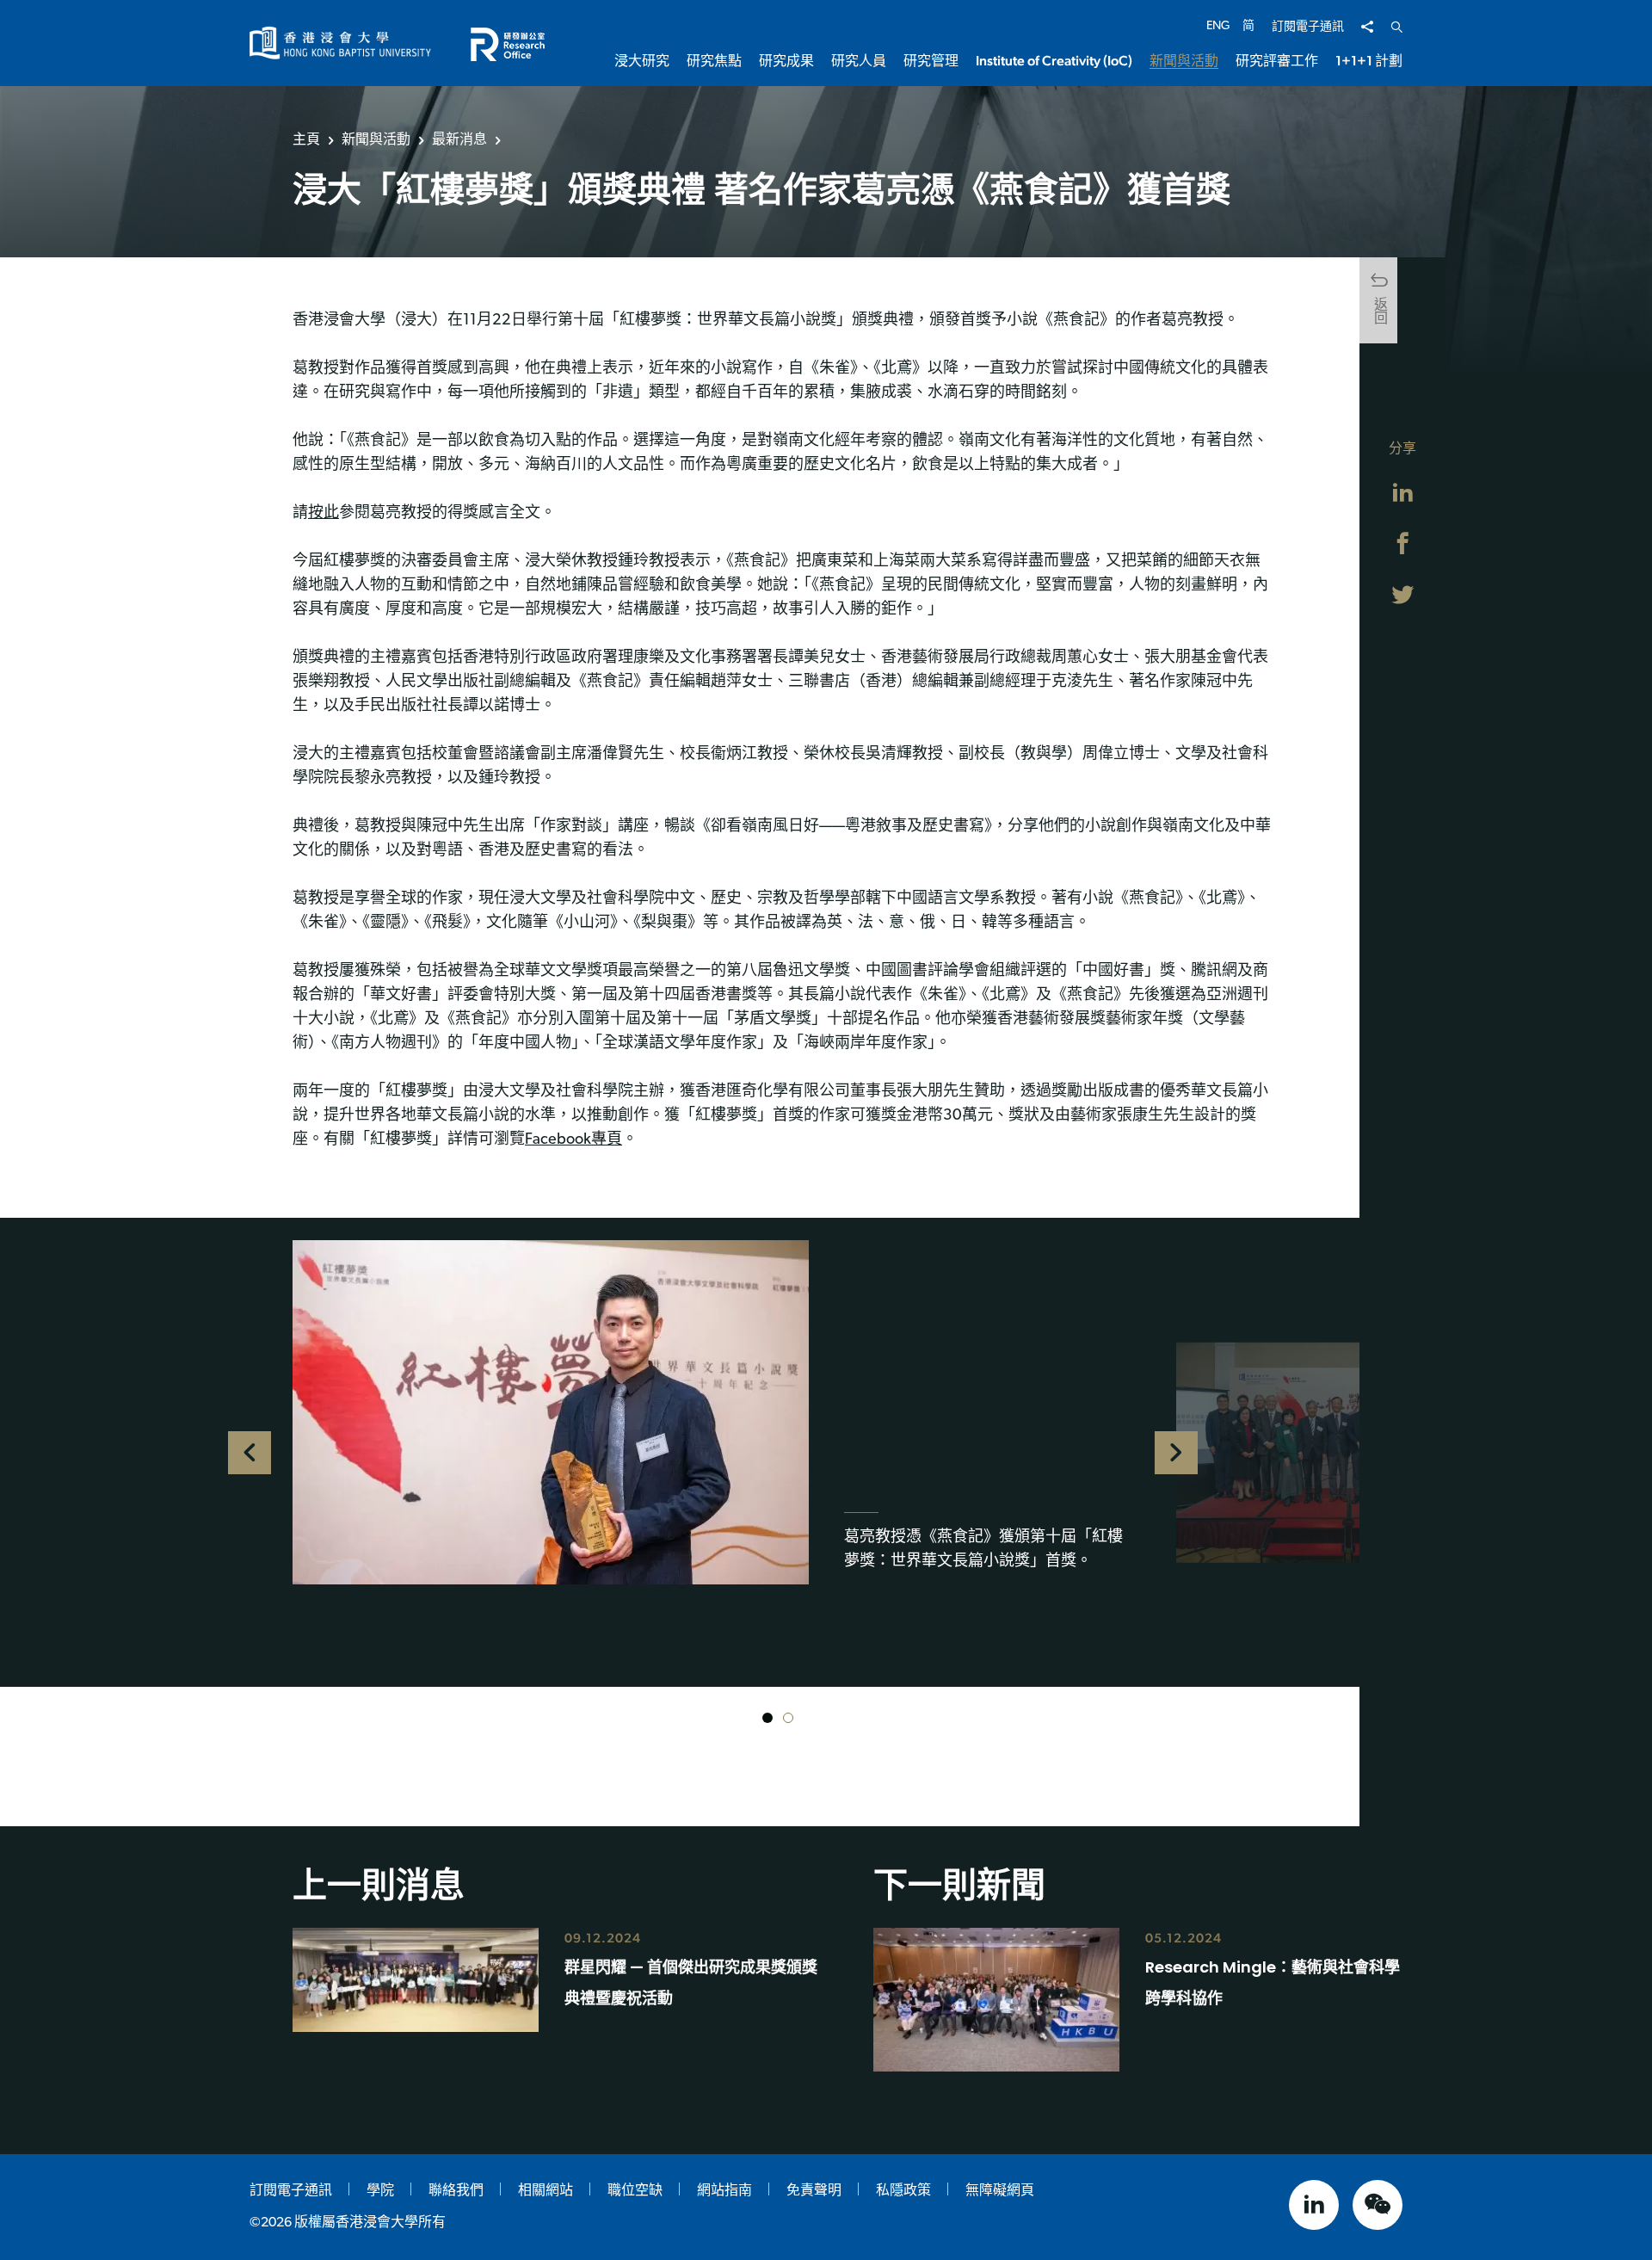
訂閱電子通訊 (1308, 27)
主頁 (306, 139)
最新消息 (459, 139)
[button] (767, 1718)
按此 (324, 514)
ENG (1218, 26)
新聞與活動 (376, 139)
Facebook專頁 (573, 1140)
